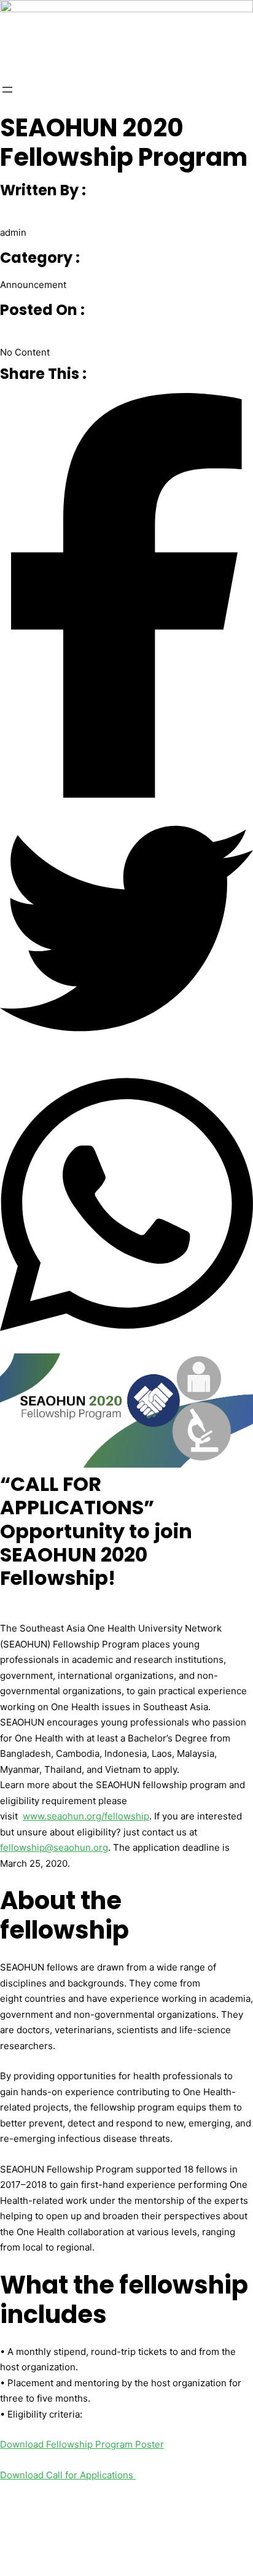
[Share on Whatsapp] (126, 1207)
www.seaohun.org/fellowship (86, 1816)
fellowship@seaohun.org (54, 1847)
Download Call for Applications (68, 2475)
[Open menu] (7, 90)
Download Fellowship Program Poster (82, 2444)
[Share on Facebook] (126, 598)
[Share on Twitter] (126, 931)
